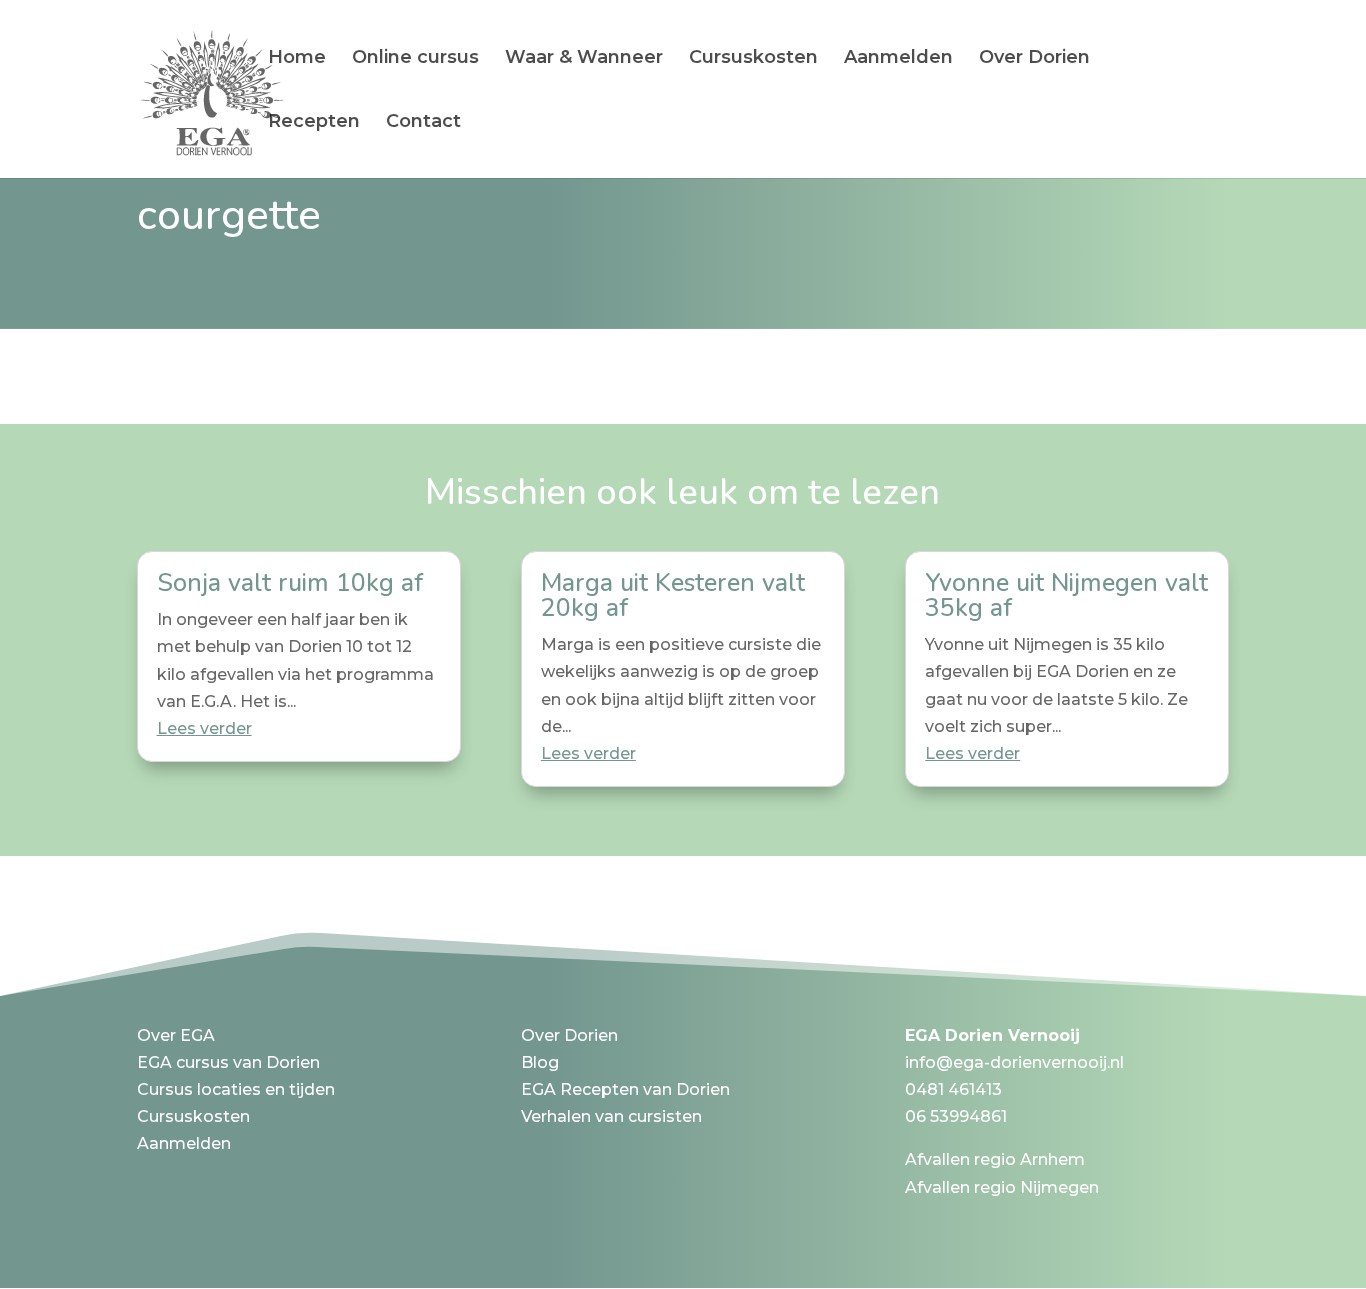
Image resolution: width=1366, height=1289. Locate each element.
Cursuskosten (753, 59)
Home (297, 59)
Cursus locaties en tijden (236, 1089)
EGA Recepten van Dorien (625, 1089)
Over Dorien (1034, 59)
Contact (423, 123)
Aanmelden (898, 59)
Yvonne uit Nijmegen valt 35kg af (1066, 595)
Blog (540, 1062)
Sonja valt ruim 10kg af (290, 583)
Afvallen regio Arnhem (995, 1159)
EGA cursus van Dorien (228, 1062)
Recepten (314, 123)
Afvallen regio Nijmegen (1002, 1187)
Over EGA (176, 1035)
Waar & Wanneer (584, 59)
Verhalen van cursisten (611, 1116)
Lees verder (204, 728)
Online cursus (415, 59)
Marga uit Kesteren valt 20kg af (673, 595)
